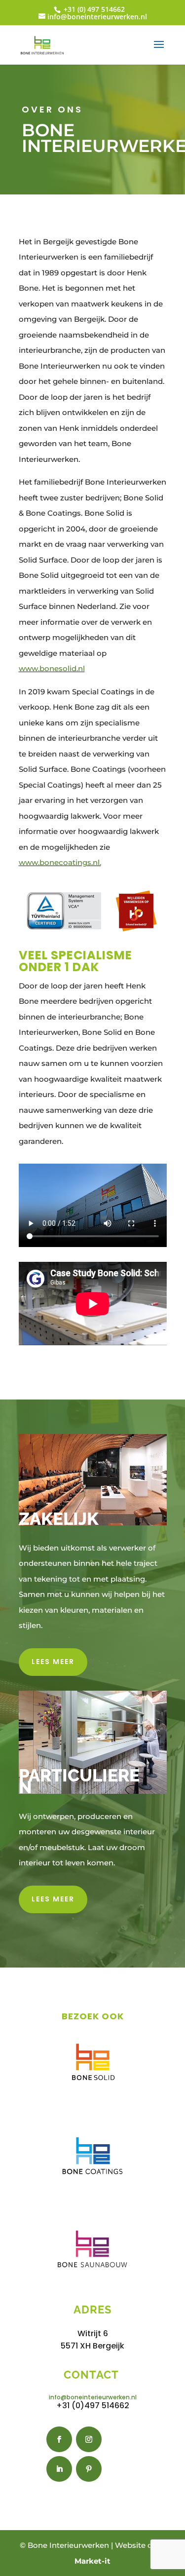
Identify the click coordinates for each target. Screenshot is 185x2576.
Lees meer (53, 1662)
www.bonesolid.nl (52, 668)
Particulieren (79, 1781)
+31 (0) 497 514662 (93, 9)
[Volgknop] (59, 2439)
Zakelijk (59, 1519)
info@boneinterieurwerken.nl (93, 2397)
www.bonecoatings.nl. (60, 862)
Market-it (92, 2561)
